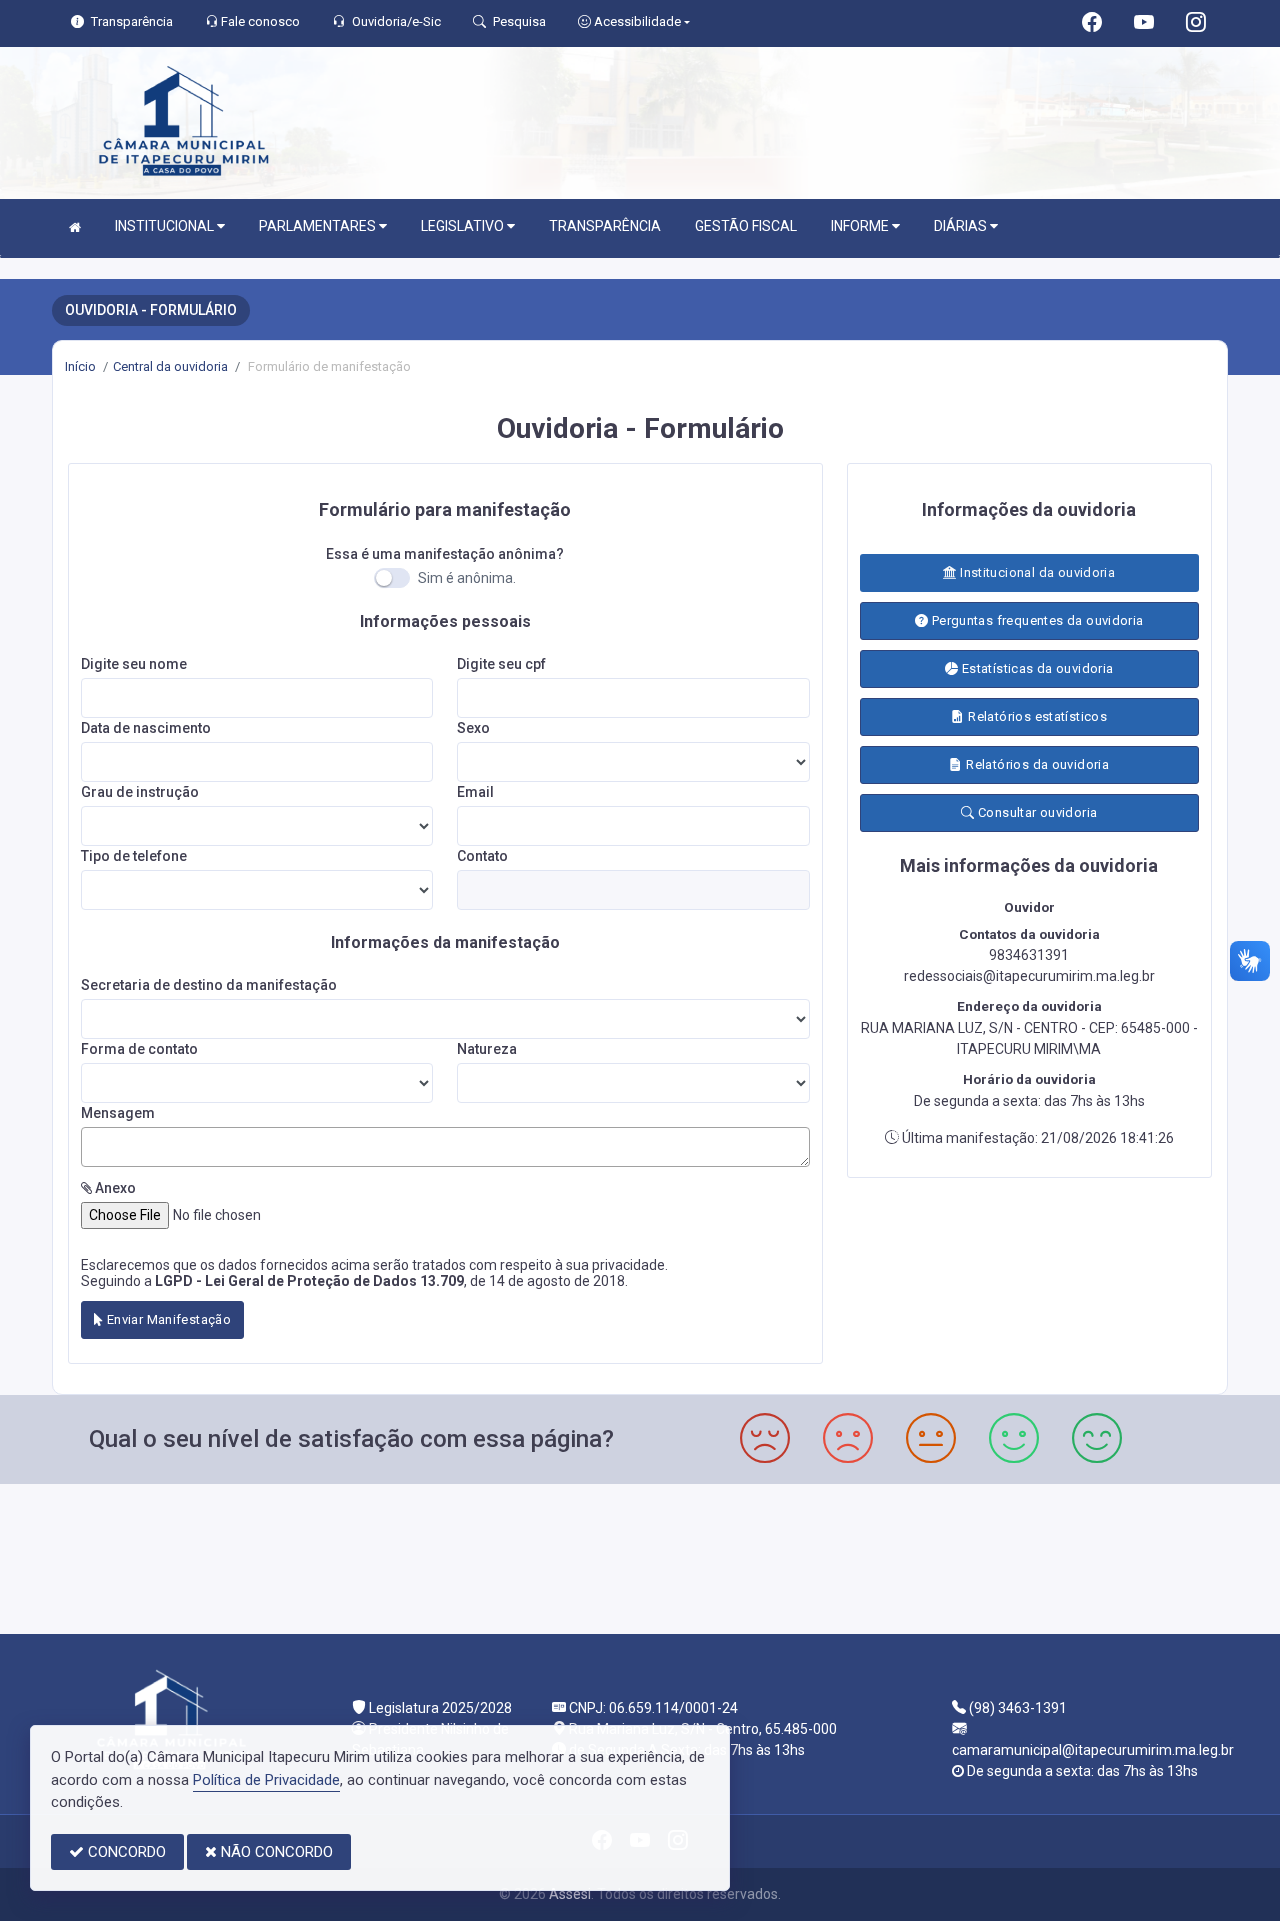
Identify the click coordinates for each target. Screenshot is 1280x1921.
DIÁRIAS (962, 226)
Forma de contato (139, 1049)
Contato (482, 856)
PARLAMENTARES (319, 226)
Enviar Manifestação (167, 1319)
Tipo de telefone (134, 856)
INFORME (861, 226)
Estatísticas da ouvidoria (1035, 668)
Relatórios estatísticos (1036, 716)
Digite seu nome (134, 664)
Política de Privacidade (266, 1780)
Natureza (487, 1049)
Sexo (473, 728)
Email (475, 792)
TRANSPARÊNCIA (605, 226)
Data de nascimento (146, 728)
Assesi (570, 1894)
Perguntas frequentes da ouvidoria (1035, 620)
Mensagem (118, 1113)
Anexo (114, 1188)
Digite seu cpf (501, 664)
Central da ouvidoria (170, 366)
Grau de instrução (140, 792)
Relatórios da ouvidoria (1036, 764)
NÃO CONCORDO (275, 1852)
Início (80, 366)
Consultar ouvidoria (1036, 812)
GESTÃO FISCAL (746, 226)
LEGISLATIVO (464, 226)
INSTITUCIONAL (166, 226)
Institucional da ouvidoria (1036, 572)
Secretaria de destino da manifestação (209, 985)
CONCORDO (125, 1852)
